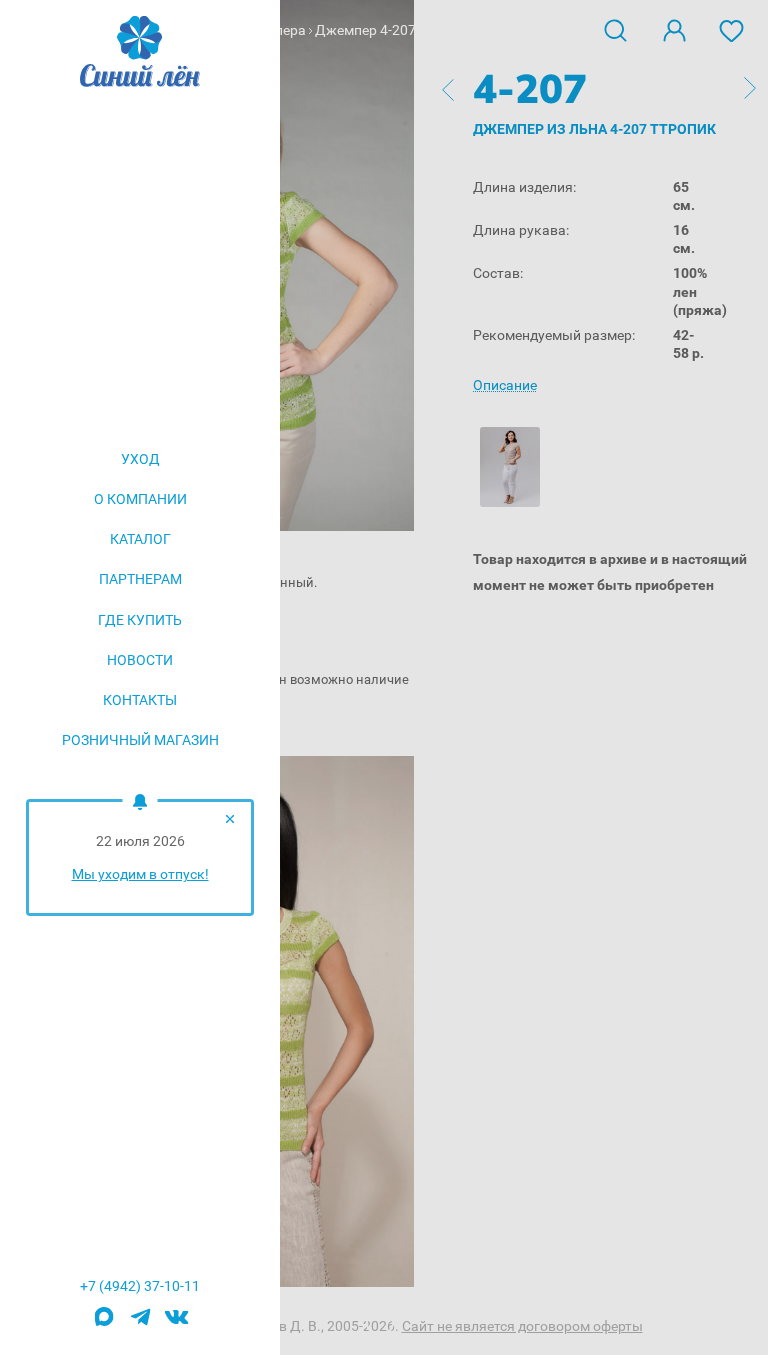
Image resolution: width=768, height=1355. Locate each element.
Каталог (140, 539)
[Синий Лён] (140, 53)
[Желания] (732, 29)
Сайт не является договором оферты (522, 1326)
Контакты (140, 700)
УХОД (140, 459)
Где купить (140, 620)
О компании (140, 499)
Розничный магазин (140, 740)
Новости (140, 660)
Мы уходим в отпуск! (140, 874)
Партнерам (140, 579)
